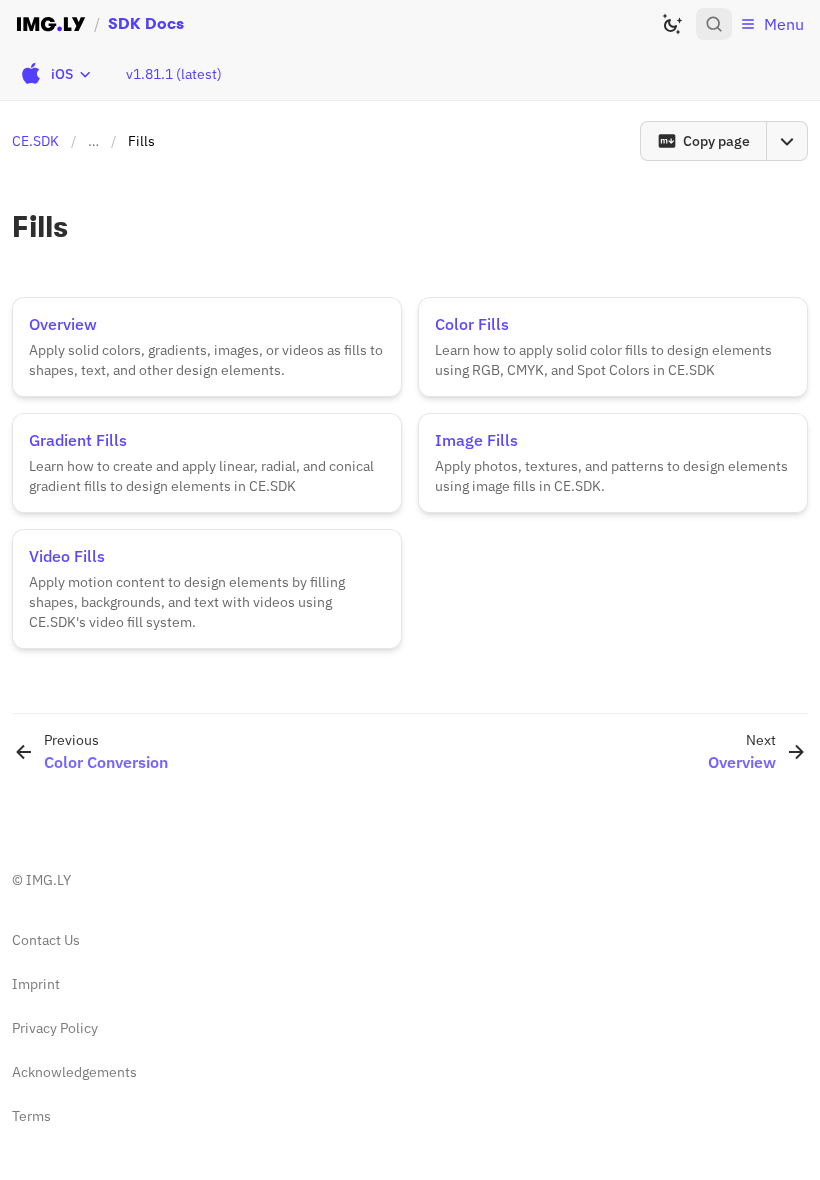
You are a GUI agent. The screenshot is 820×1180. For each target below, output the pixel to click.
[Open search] (714, 24)
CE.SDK (35, 141)
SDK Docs (146, 23)
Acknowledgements (74, 1072)
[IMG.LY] (51, 24)
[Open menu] (787, 141)
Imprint (36, 984)
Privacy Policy (55, 1028)
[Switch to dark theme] (672, 24)
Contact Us (46, 940)
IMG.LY (48, 880)
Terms (31, 1116)
